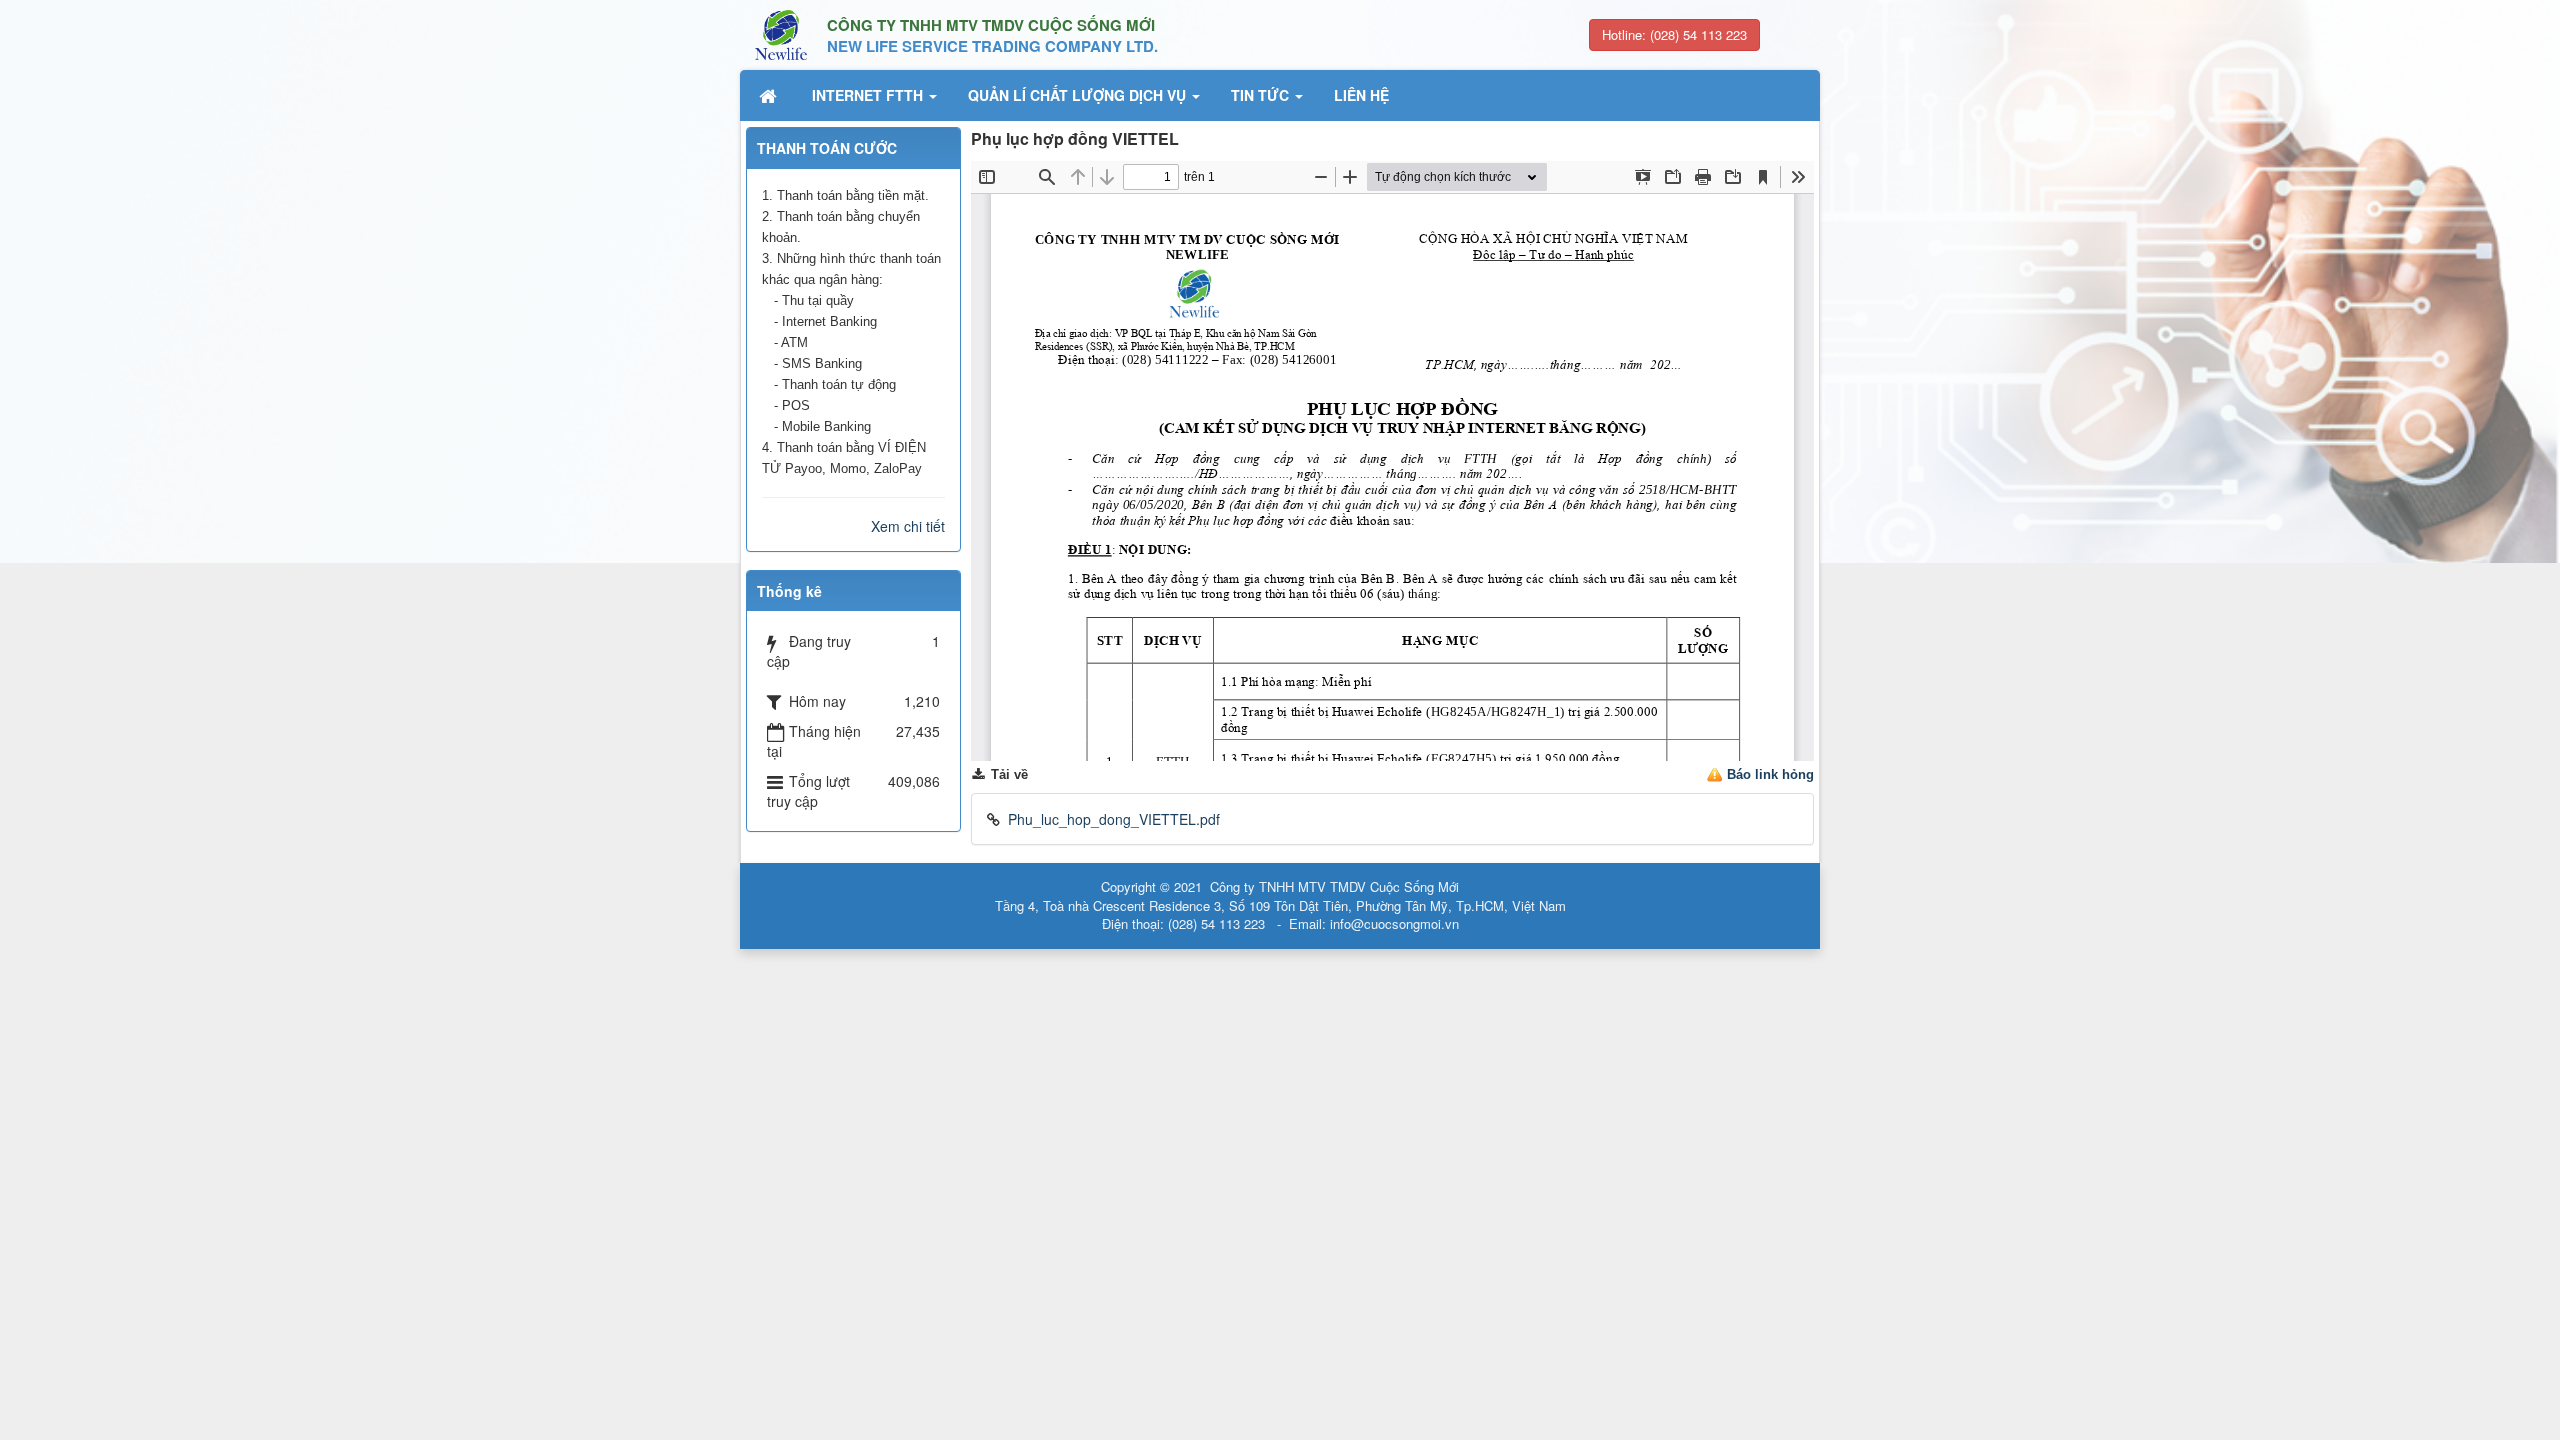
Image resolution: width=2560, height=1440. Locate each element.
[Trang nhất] (770, 95)
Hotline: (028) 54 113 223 (1674, 34)
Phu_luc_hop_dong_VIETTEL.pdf (1114, 819)
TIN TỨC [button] (1262, 95)
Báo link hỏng (1770, 774)
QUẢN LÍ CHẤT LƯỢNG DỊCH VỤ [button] (1079, 95)
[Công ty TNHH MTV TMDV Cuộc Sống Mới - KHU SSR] (781, 33)
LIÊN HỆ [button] (1361, 95)
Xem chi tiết (908, 526)
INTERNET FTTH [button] (869, 95)
